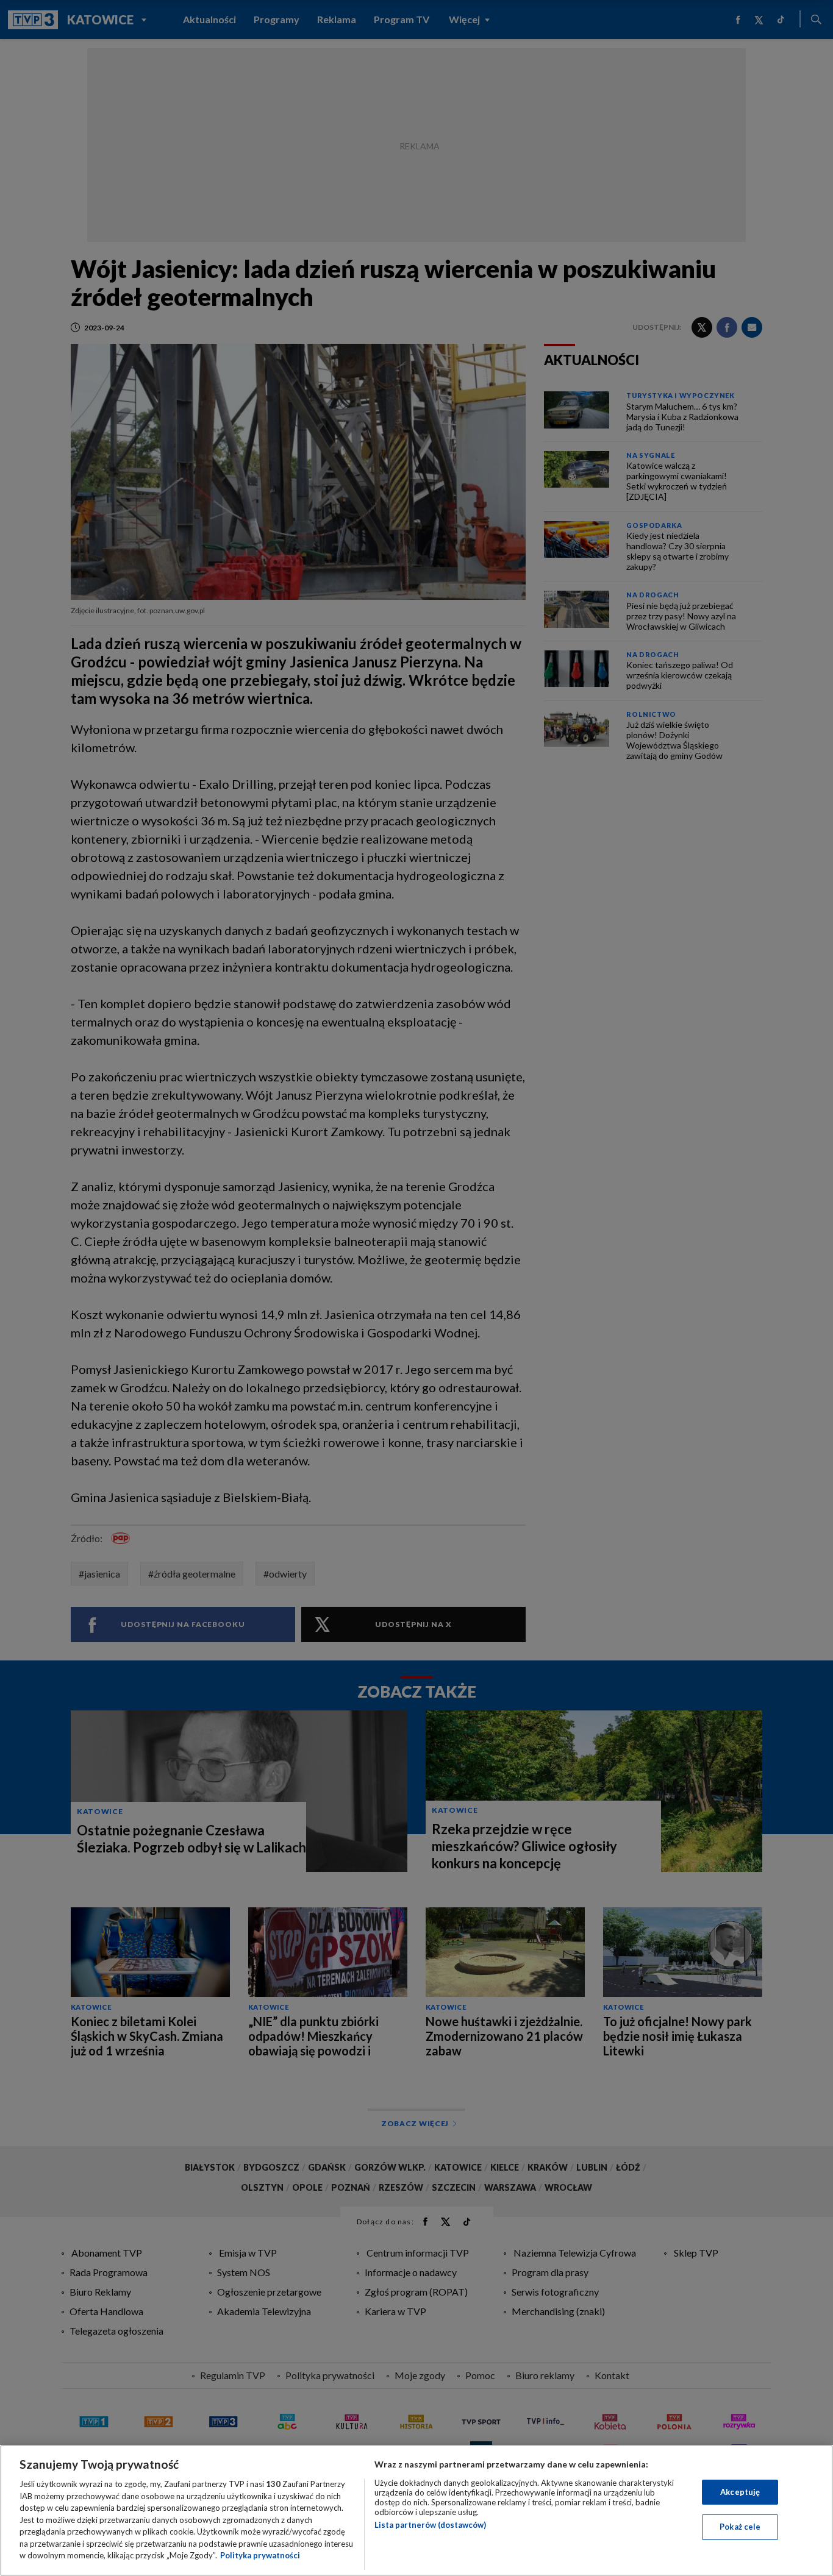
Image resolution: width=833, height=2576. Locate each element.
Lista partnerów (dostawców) (430, 2525)
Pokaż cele (740, 2527)
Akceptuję (740, 2492)
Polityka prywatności (260, 2555)
